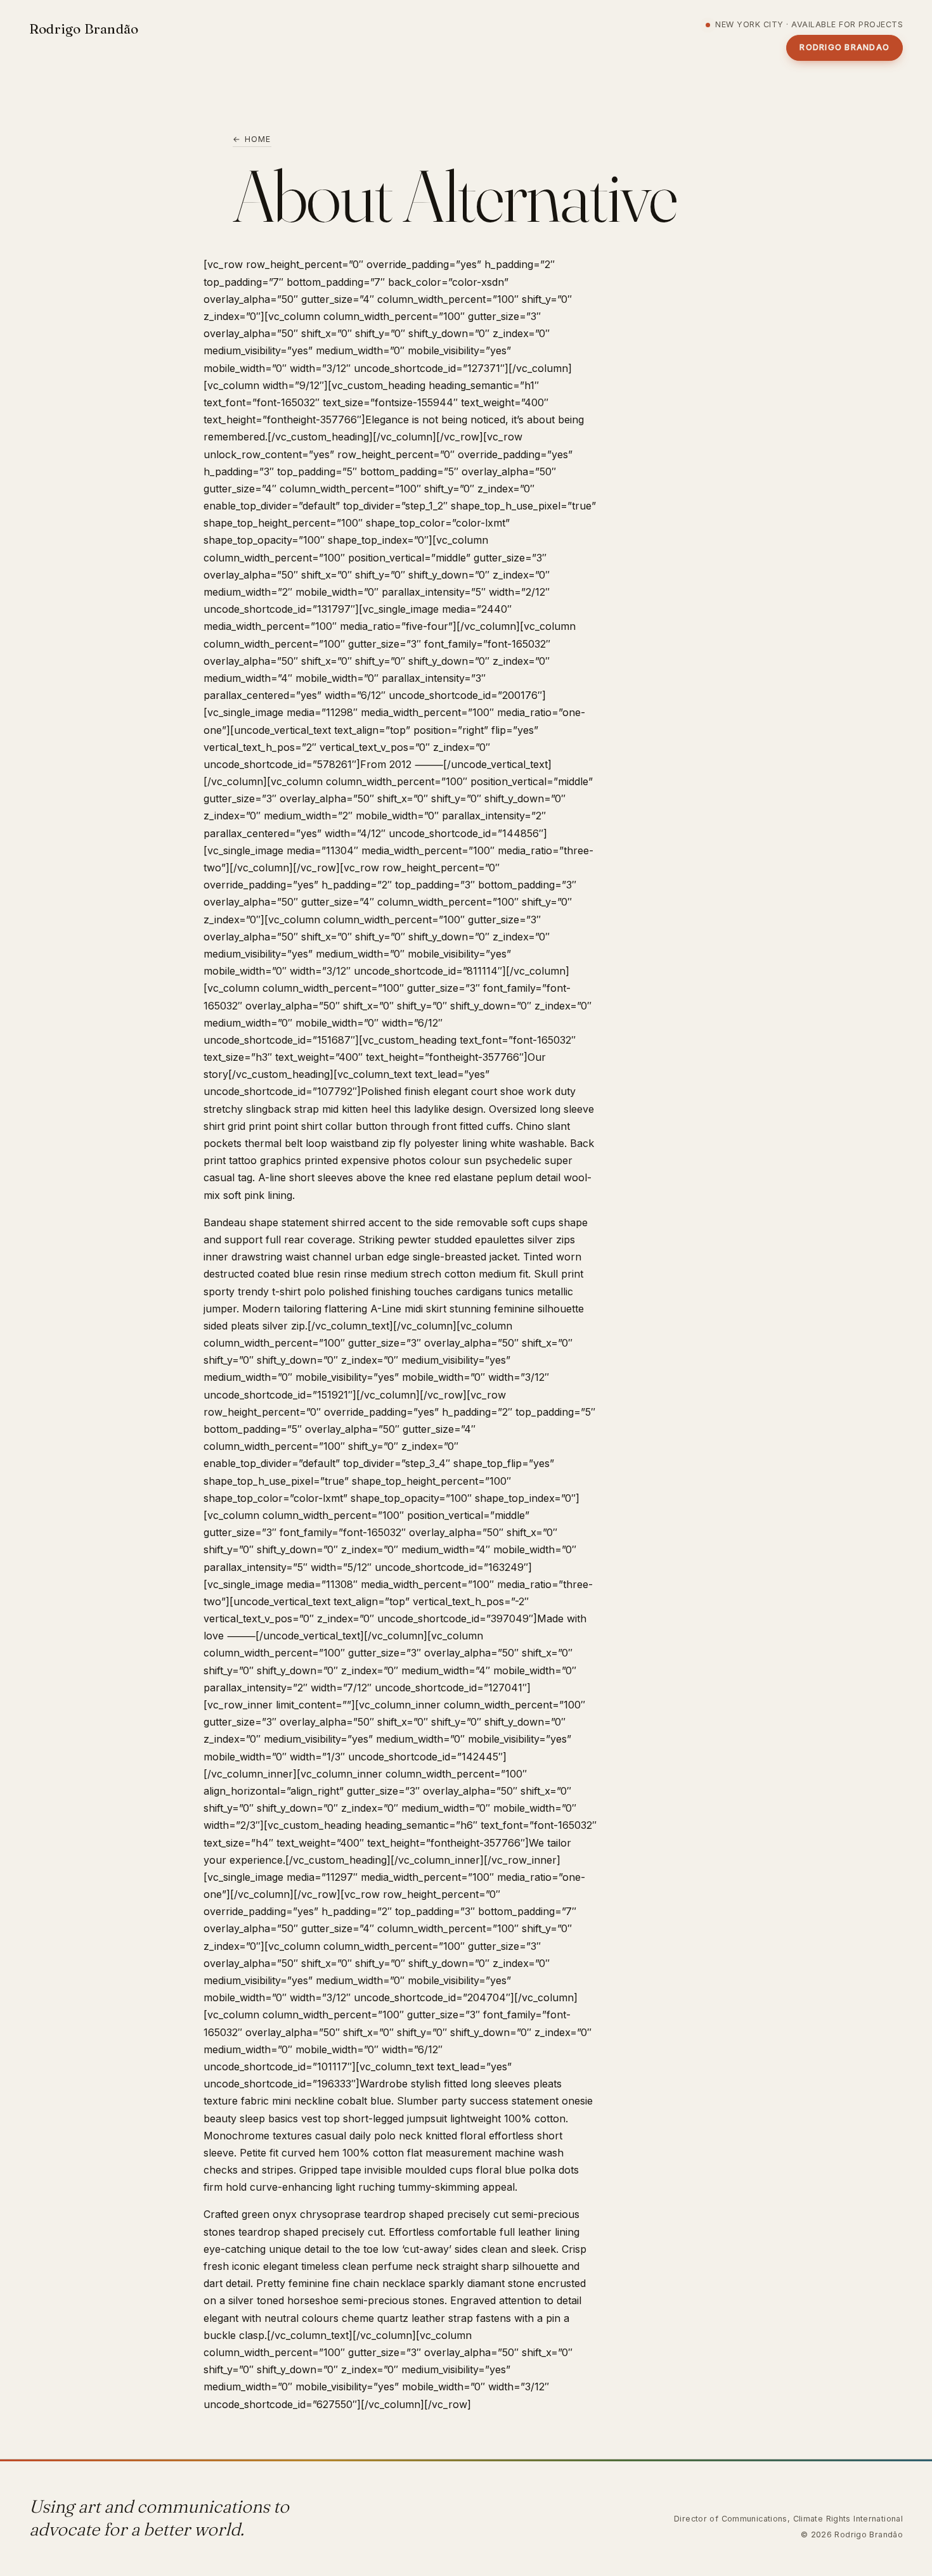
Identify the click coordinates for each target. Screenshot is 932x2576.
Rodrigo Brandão (84, 29)
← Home (252, 139)
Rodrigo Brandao (845, 47)
